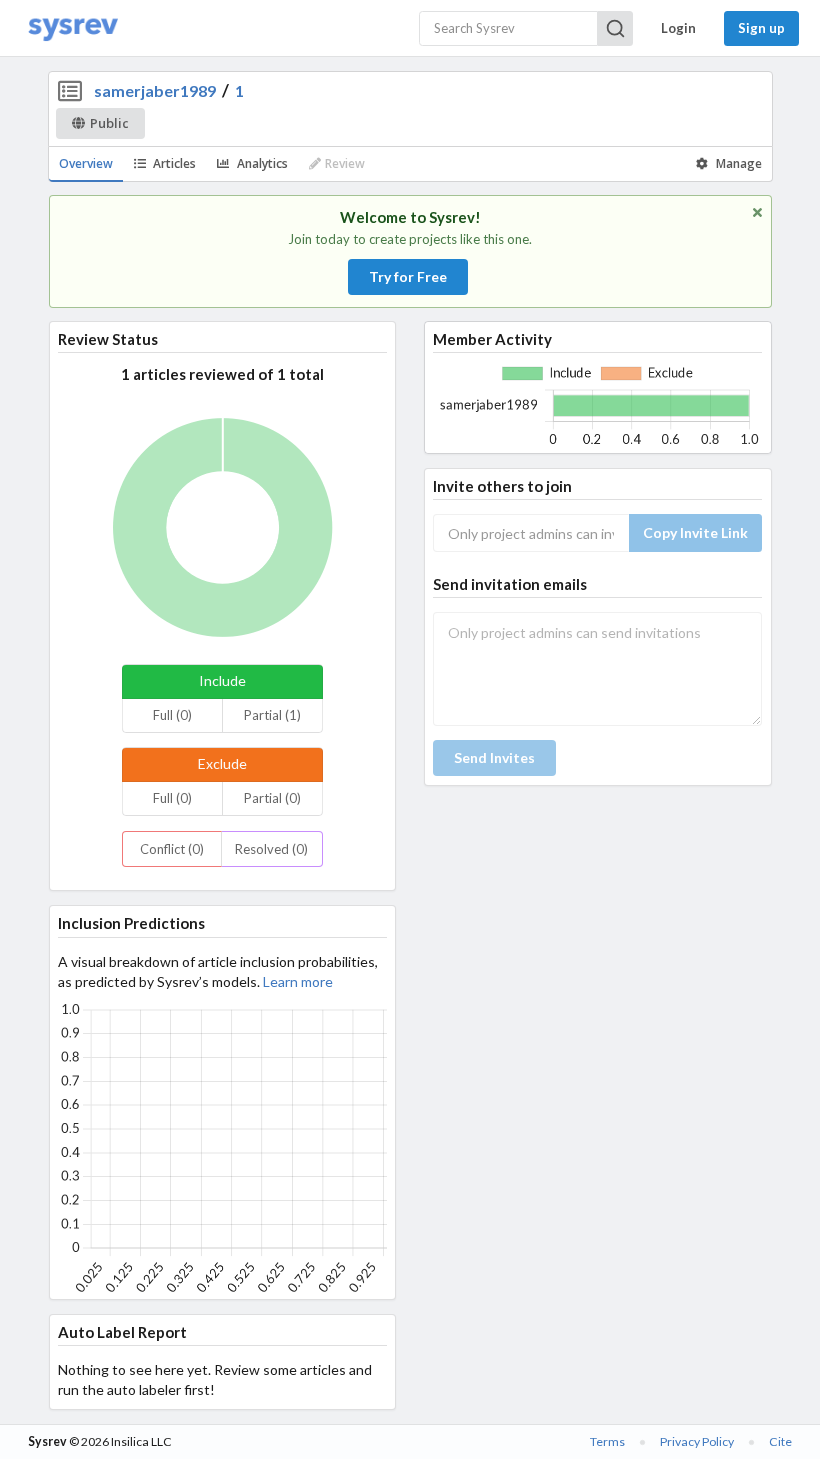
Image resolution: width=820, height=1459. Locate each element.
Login (678, 28)
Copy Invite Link (695, 532)
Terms (607, 1441)
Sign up (761, 28)
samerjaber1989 (155, 90)
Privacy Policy (697, 1441)
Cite (780, 1441)
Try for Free (408, 276)
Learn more (298, 981)
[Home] (73, 28)
